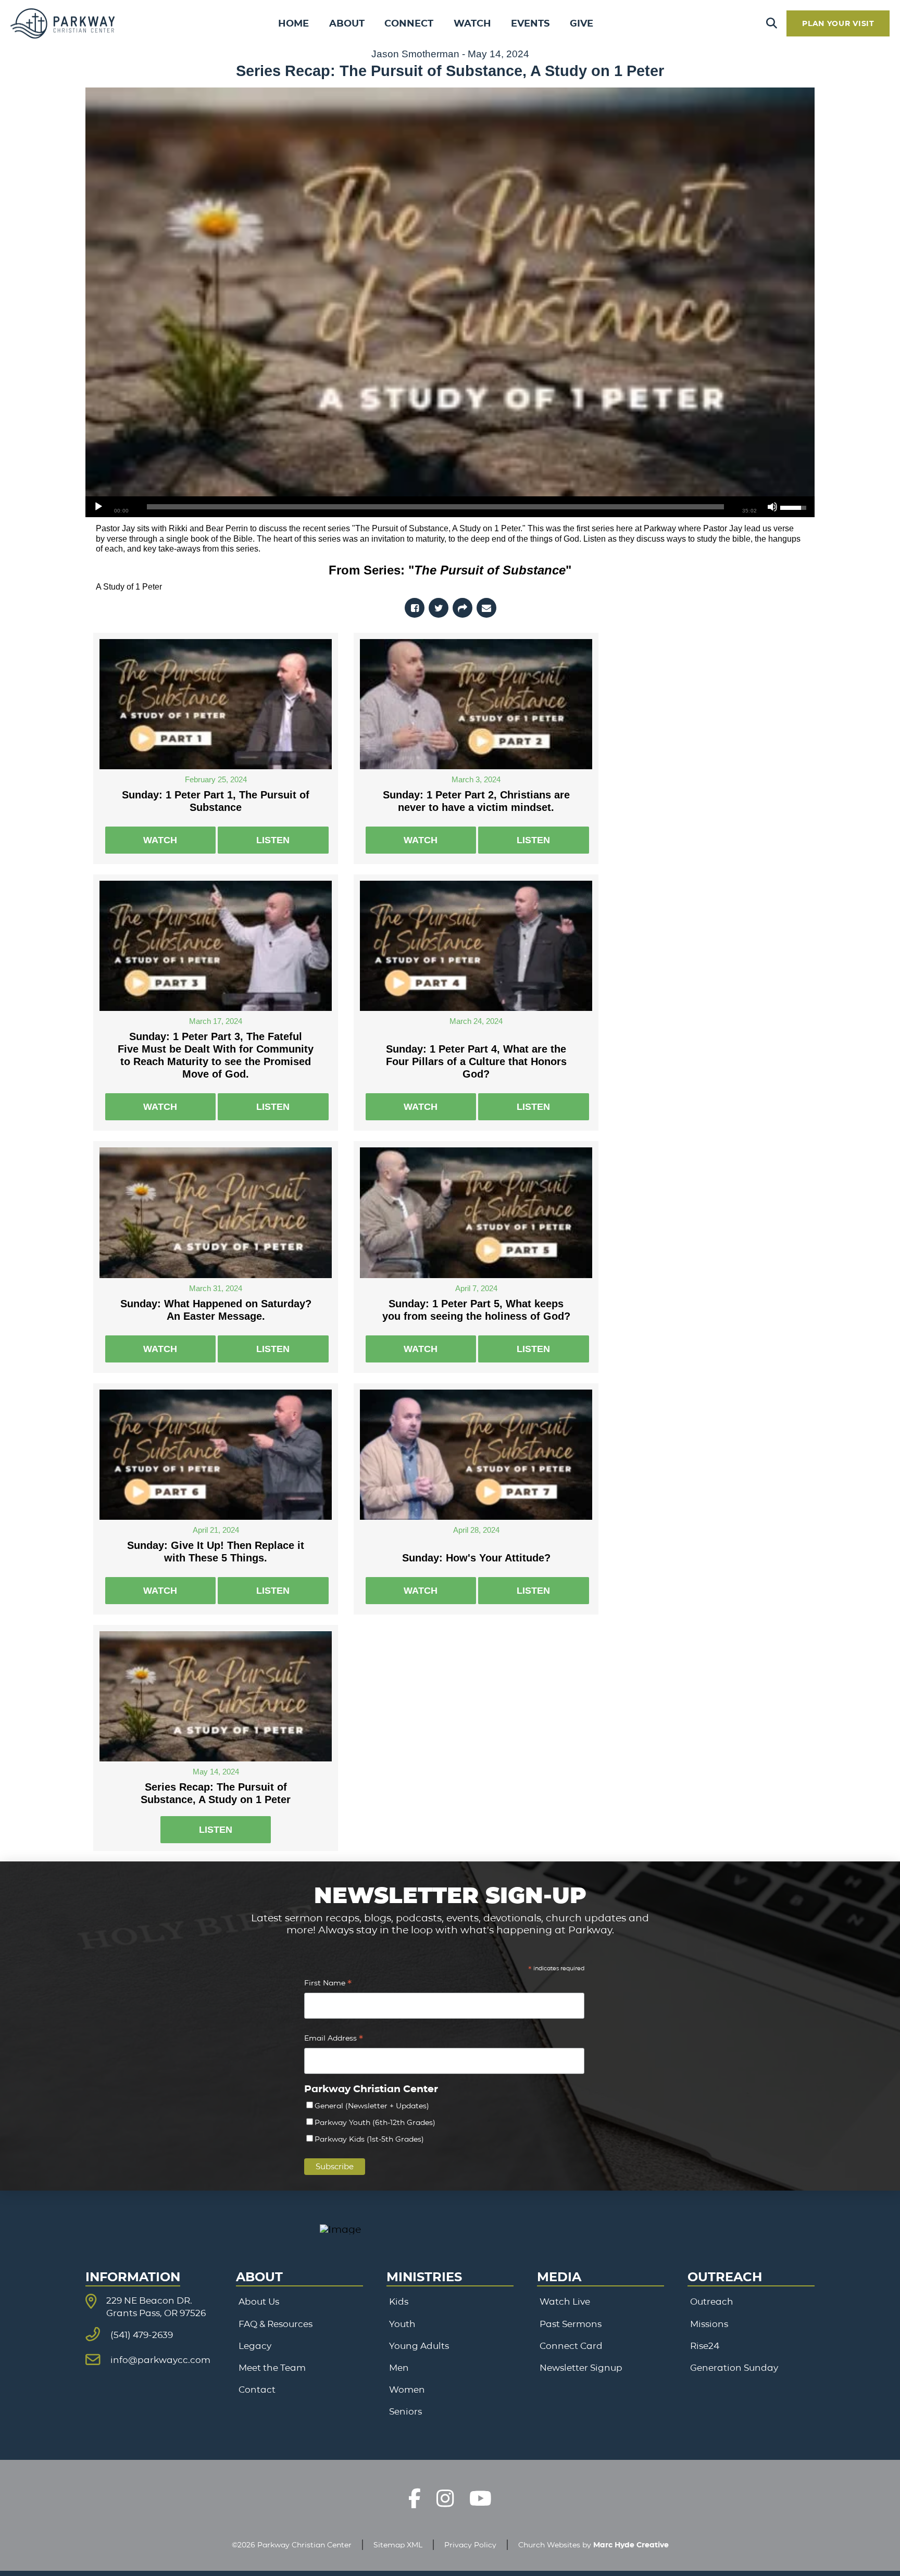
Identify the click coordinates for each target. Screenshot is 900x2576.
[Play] (98, 507)
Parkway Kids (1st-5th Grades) (369, 2139)
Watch (160, 840)
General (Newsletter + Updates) (372, 2106)
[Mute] (772, 507)
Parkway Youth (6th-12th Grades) (375, 2122)
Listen (273, 840)
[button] (772, 24)
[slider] (435, 507)
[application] (450, 507)
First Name (328, 1984)
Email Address (334, 2039)
